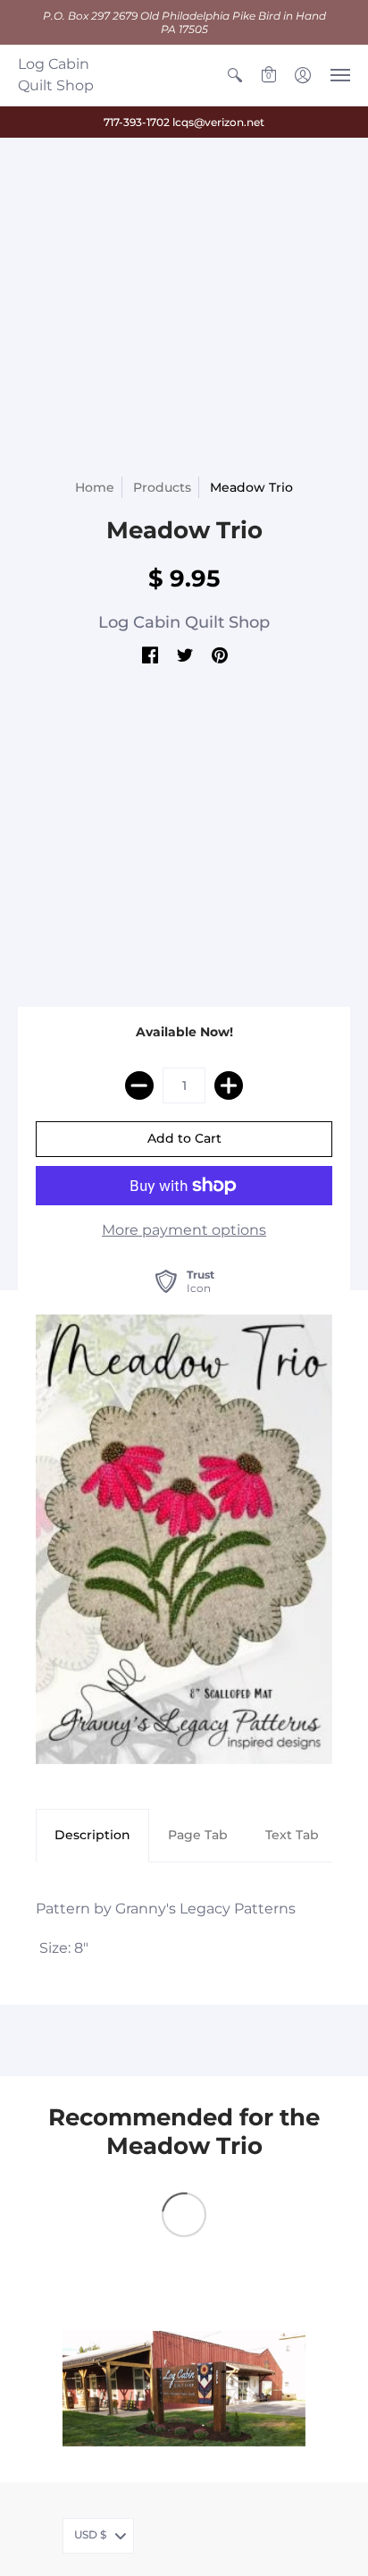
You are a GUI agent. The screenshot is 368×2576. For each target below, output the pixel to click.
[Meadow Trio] (184, 1539)
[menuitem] (235, 75)
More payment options (184, 1230)
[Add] (229, 1085)
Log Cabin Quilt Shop (56, 75)
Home (95, 487)
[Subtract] (139, 1085)
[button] (235, 75)
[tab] (92, 1836)
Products (162, 487)
